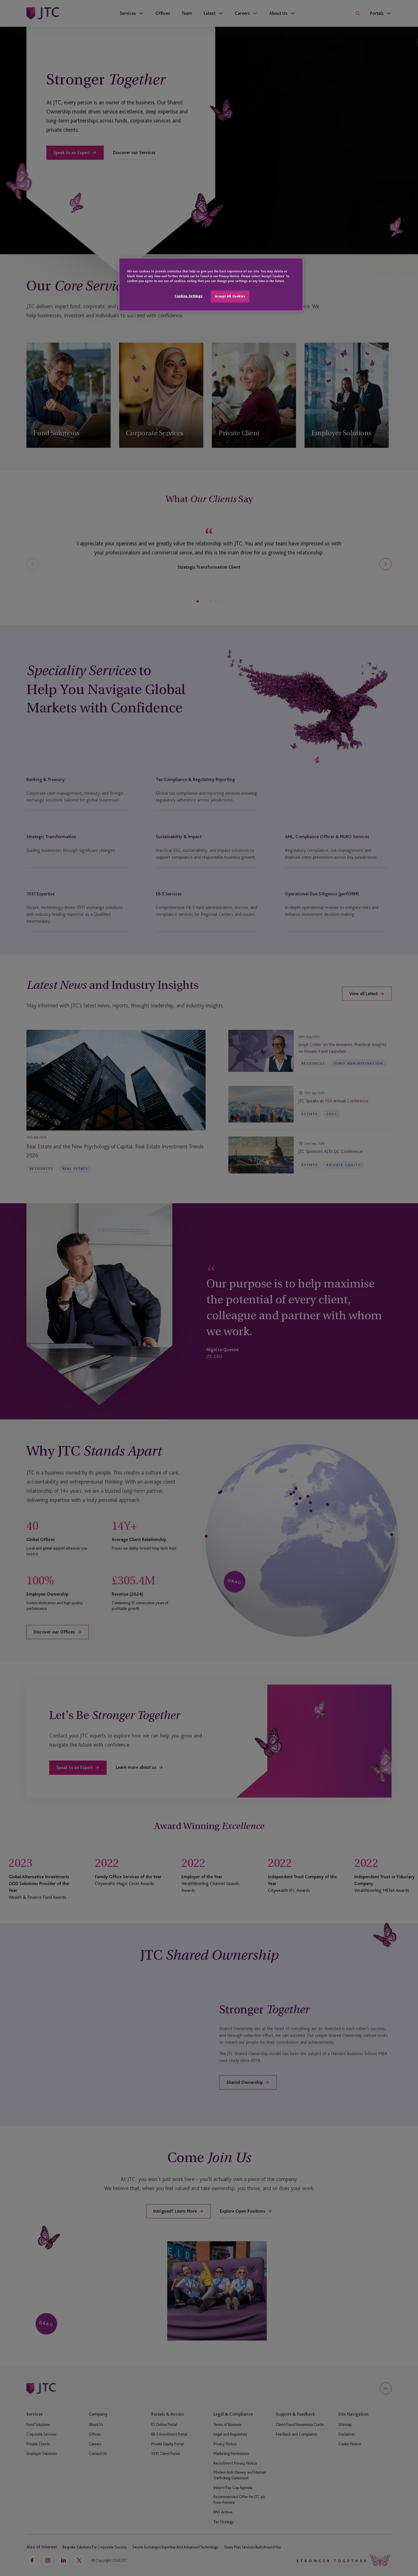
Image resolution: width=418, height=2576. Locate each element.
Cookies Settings (189, 296)
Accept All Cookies (230, 296)
